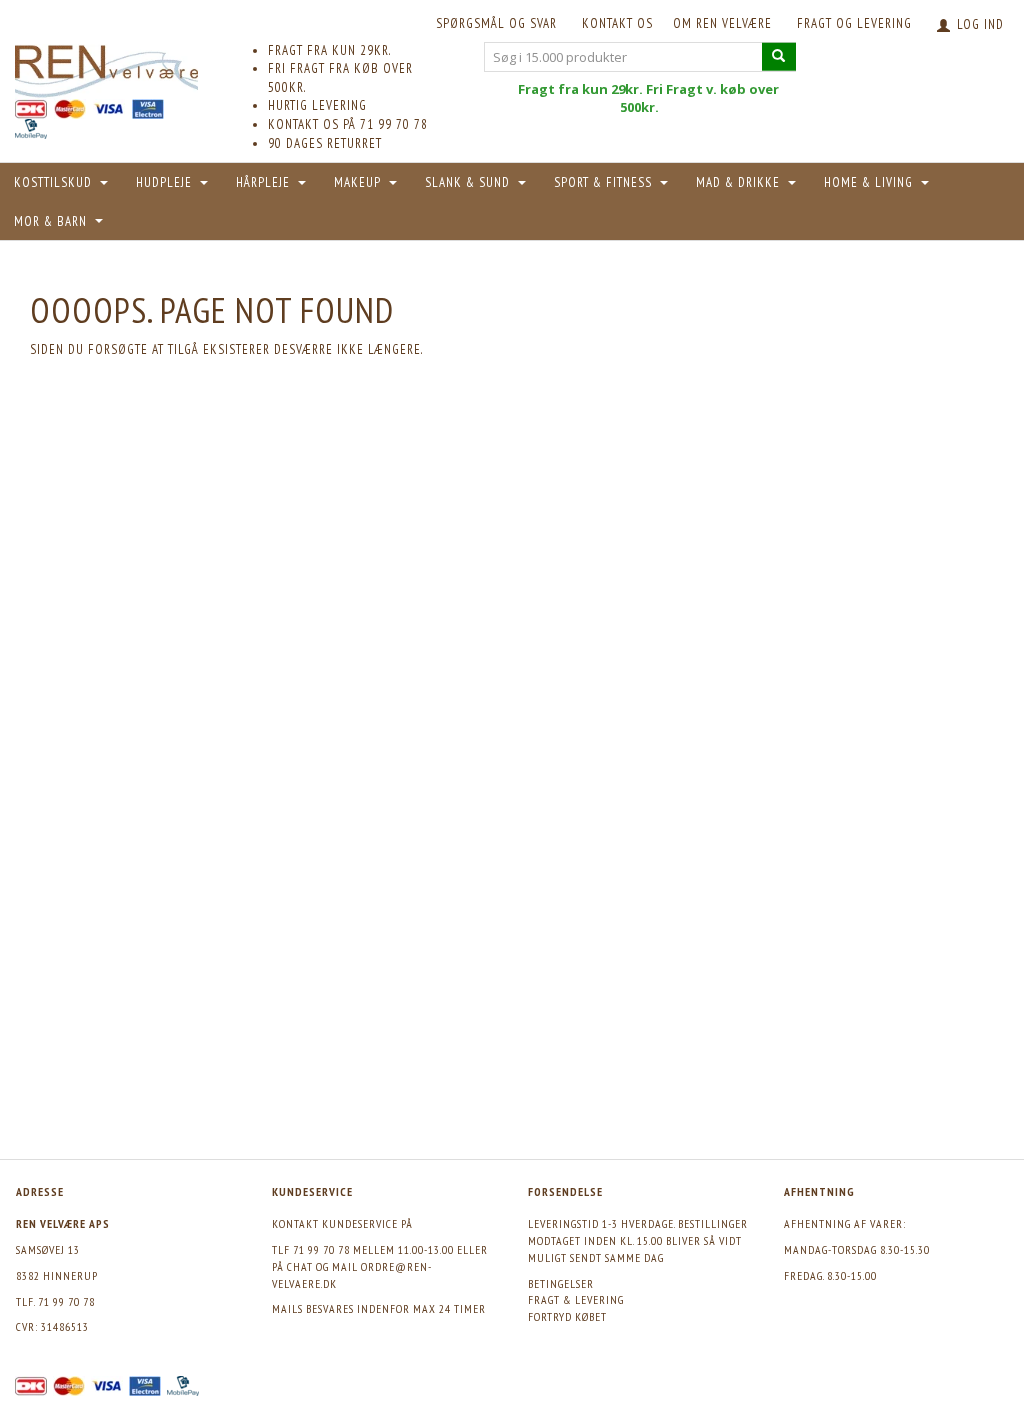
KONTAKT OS (617, 23)
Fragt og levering (854, 23)
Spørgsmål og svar (496, 23)
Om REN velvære (722, 23)
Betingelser (561, 1283)
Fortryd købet (567, 1316)
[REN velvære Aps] (106, 67)
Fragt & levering (576, 1299)
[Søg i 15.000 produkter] (779, 56)
